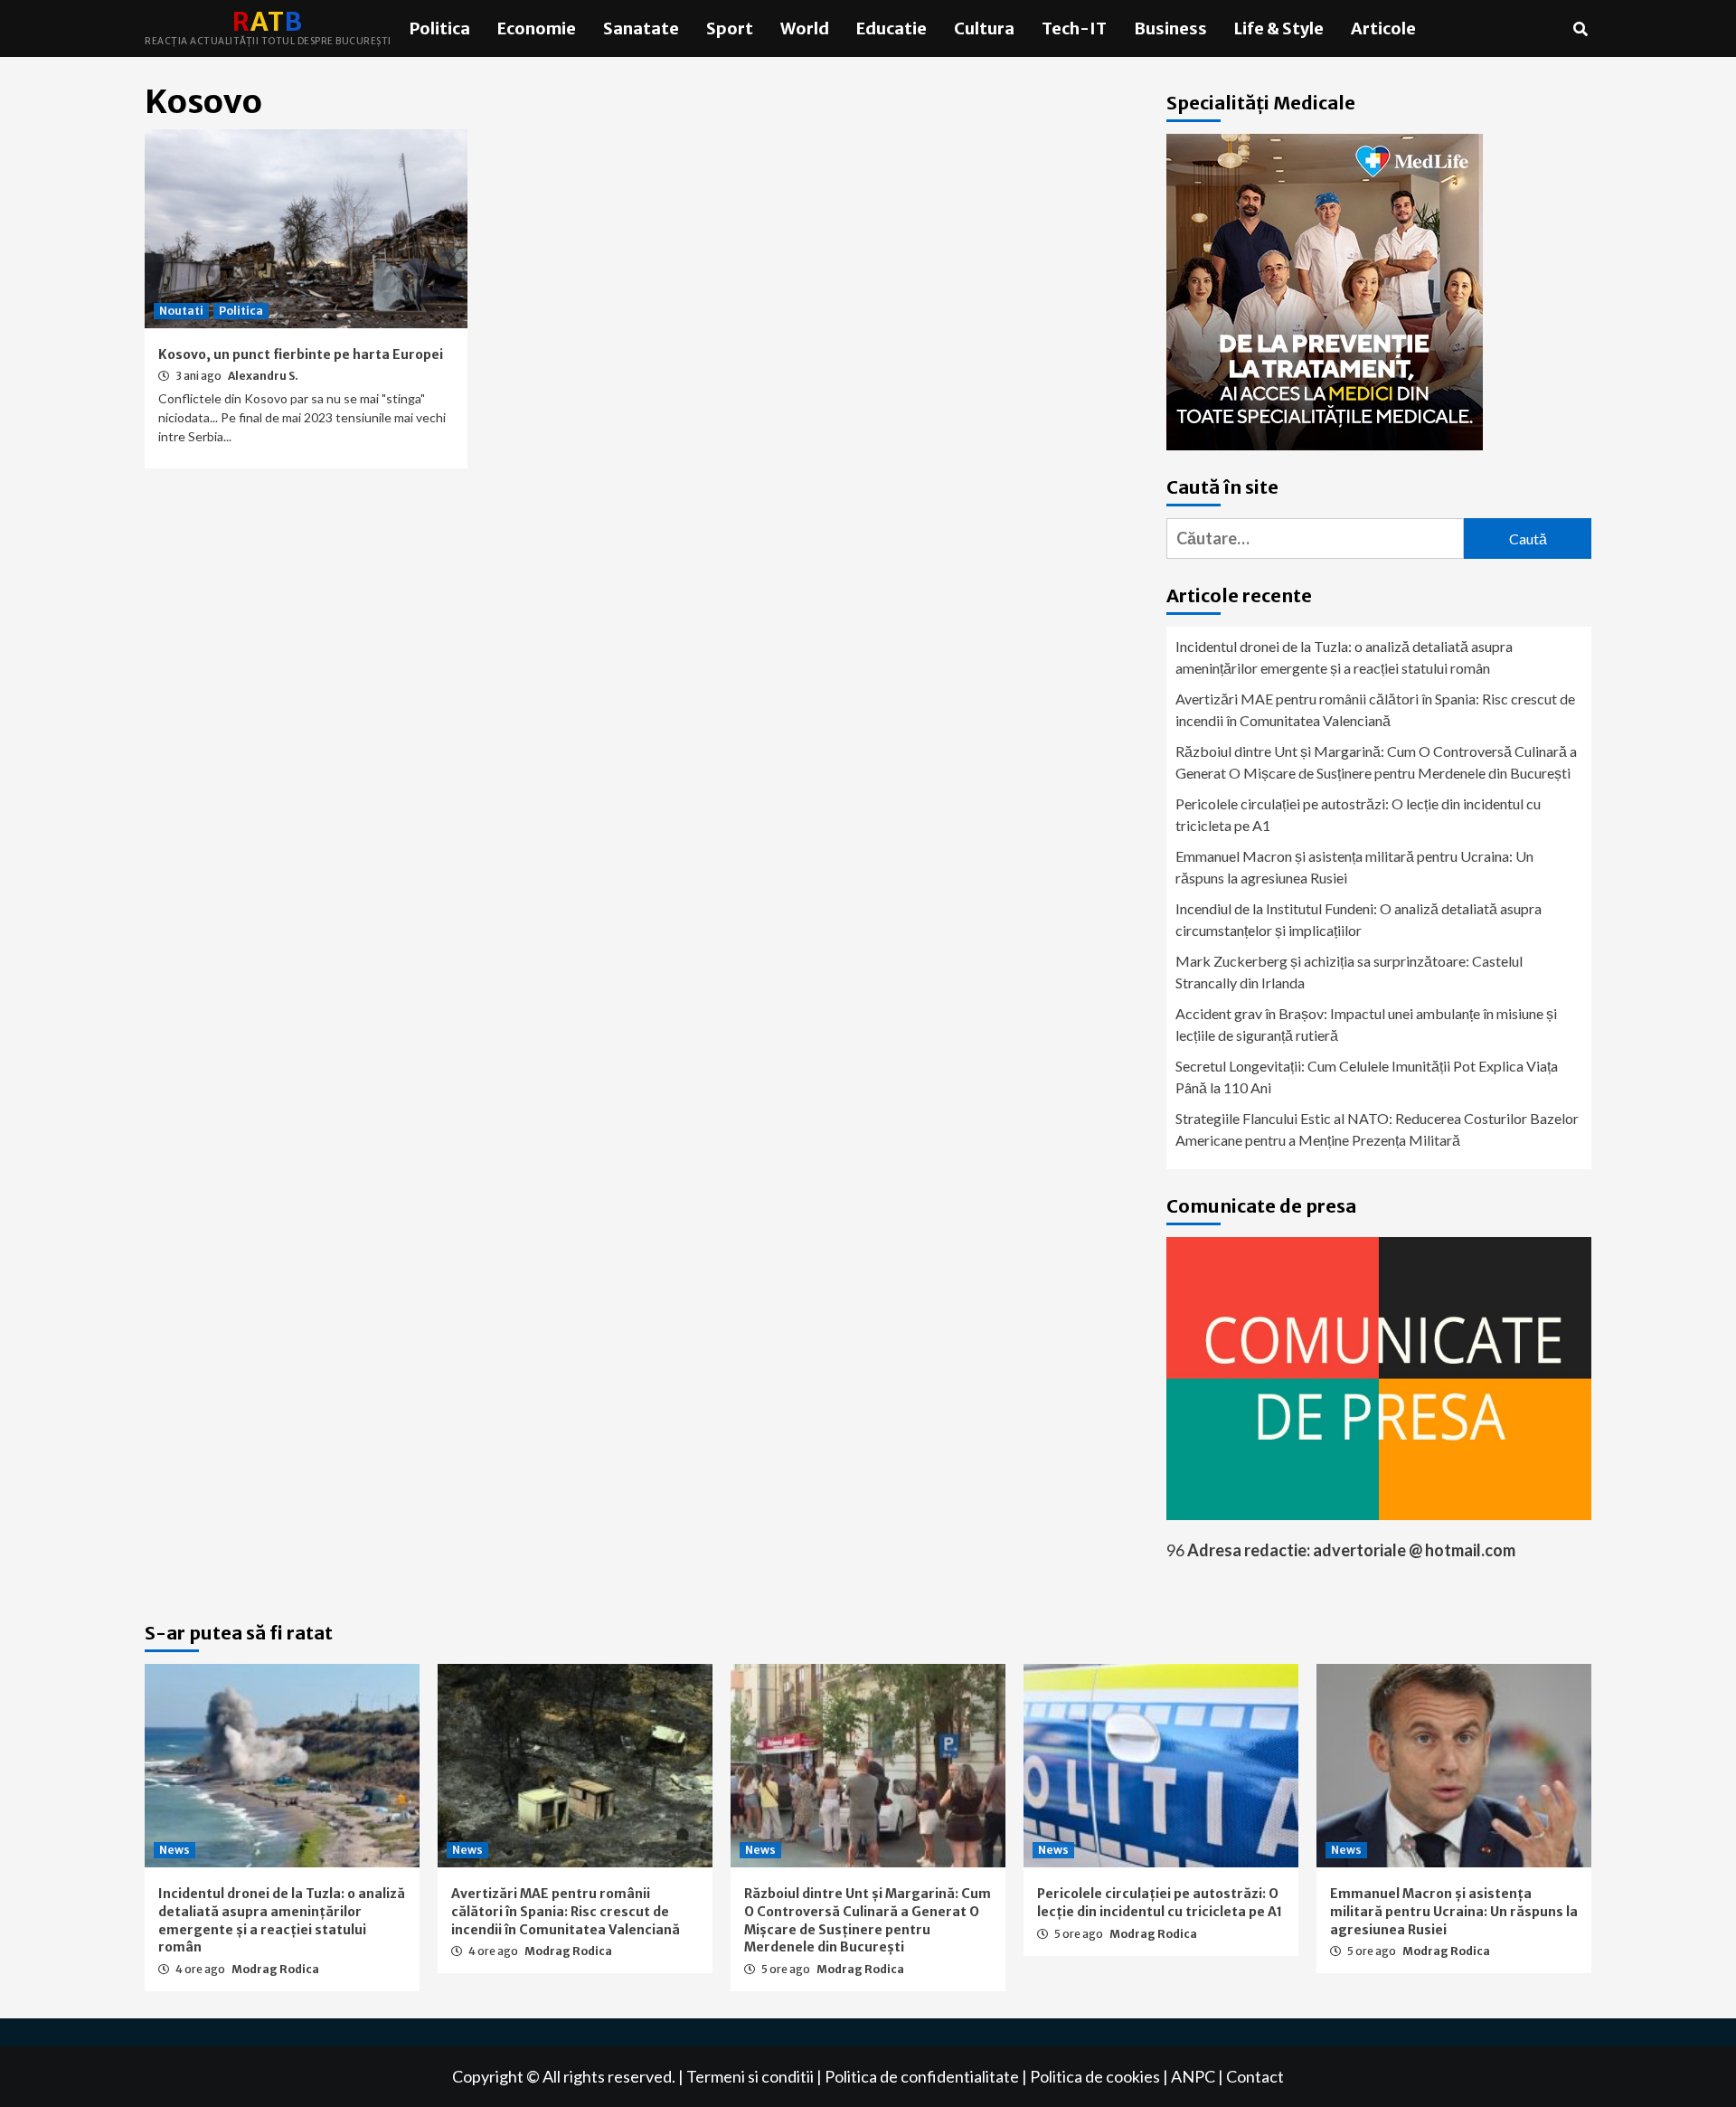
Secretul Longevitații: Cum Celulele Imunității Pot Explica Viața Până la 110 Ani (1367, 1077)
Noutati (181, 311)
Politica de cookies (1095, 2076)
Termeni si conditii (750, 2076)
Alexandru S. (263, 376)
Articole (1383, 28)
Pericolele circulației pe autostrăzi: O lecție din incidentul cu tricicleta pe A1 (1358, 814)
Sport (730, 28)
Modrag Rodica (275, 1969)
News (175, 1850)
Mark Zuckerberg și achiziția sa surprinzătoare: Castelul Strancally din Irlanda (1349, 972)
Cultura (984, 28)
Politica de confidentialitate (922, 2076)
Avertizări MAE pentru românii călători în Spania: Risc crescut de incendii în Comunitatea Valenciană (1375, 709)
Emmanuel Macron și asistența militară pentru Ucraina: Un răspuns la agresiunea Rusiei (1354, 867)
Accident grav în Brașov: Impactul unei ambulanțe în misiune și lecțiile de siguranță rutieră (1366, 1024)
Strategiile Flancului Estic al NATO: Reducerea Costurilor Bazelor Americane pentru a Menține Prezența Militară (1377, 1129)
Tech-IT (1074, 28)
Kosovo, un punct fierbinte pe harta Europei (301, 354)
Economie (537, 28)
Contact (1255, 2076)
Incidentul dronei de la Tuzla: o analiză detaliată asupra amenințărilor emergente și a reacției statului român (1344, 657)
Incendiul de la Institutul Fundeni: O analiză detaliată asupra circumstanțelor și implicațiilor (1359, 919)
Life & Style (1279, 28)
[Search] (1580, 29)
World (805, 28)
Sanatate (641, 28)
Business (1170, 28)
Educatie (892, 28)
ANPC (1193, 2076)
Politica (440, 28)
